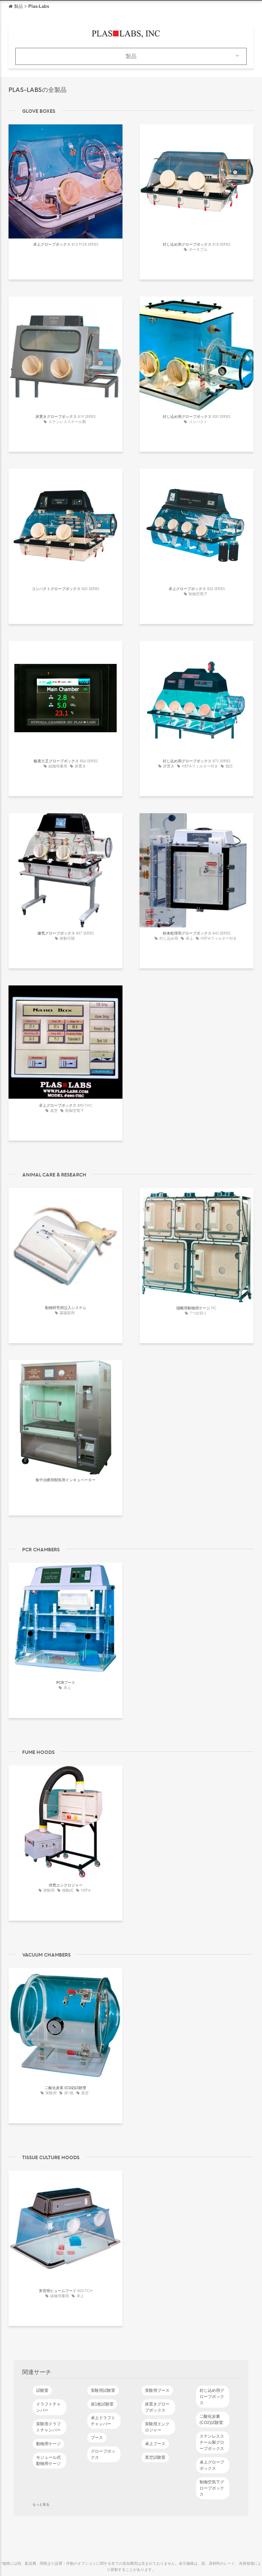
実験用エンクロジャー (157, 2427)
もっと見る (41, 2504)
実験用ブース (157, 2390)
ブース (97, 2438)
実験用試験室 (103, 2390)
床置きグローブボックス (157, 2407)
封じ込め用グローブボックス (212, 2397)
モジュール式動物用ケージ (48, 2461)
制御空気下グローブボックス (212, 2488)
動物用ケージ (48, 2444)
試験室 (42, 2390)
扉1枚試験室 (102, 2404)
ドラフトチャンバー (48, 2407)
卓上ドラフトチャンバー (103, 2421)
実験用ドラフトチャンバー (48, 2427)
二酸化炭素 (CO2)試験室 (211, 2420)
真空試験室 (155, 2457)
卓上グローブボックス (212, 2465)
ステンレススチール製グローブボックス (212, 2442)
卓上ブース (155, 2444)
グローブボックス (103, 2454)
